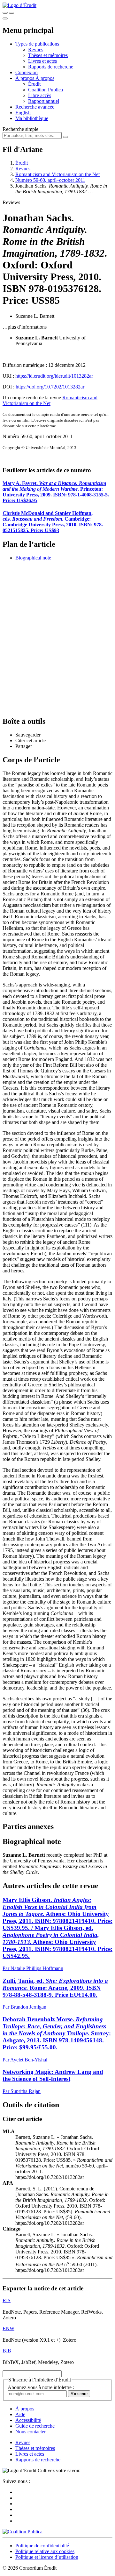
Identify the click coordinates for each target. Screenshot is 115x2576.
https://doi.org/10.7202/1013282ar (50, 387)
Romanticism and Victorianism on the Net (57, 174)
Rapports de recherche (51, 67)
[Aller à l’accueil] (19, 5)
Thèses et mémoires (48, 55)
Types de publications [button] (37, 44)
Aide (20, 2414)
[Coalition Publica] (23, 2532)
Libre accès (40, 95)
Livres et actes (42, 61)
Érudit (34, 84)
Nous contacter (31, 2432)
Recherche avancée (35, 107)
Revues (36, 50)
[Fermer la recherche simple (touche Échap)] (11, 13)
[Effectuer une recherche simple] (5, 13)
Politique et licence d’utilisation (47, 2557)
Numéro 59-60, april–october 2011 (50, 180)
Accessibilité (28, 2420)
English (23, 113)
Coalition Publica (46, 90)
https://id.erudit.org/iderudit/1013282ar (54, 376)
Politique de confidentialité (42, 2546)
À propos (45, 78)
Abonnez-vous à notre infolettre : (41, 2387)
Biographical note (33, 558)
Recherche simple (20, 129)
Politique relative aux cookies (45, 2551)
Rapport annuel (44, 101)
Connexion (27, 72)
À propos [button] (25, 78)
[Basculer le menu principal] (5, 18)
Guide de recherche (35, 2426)
